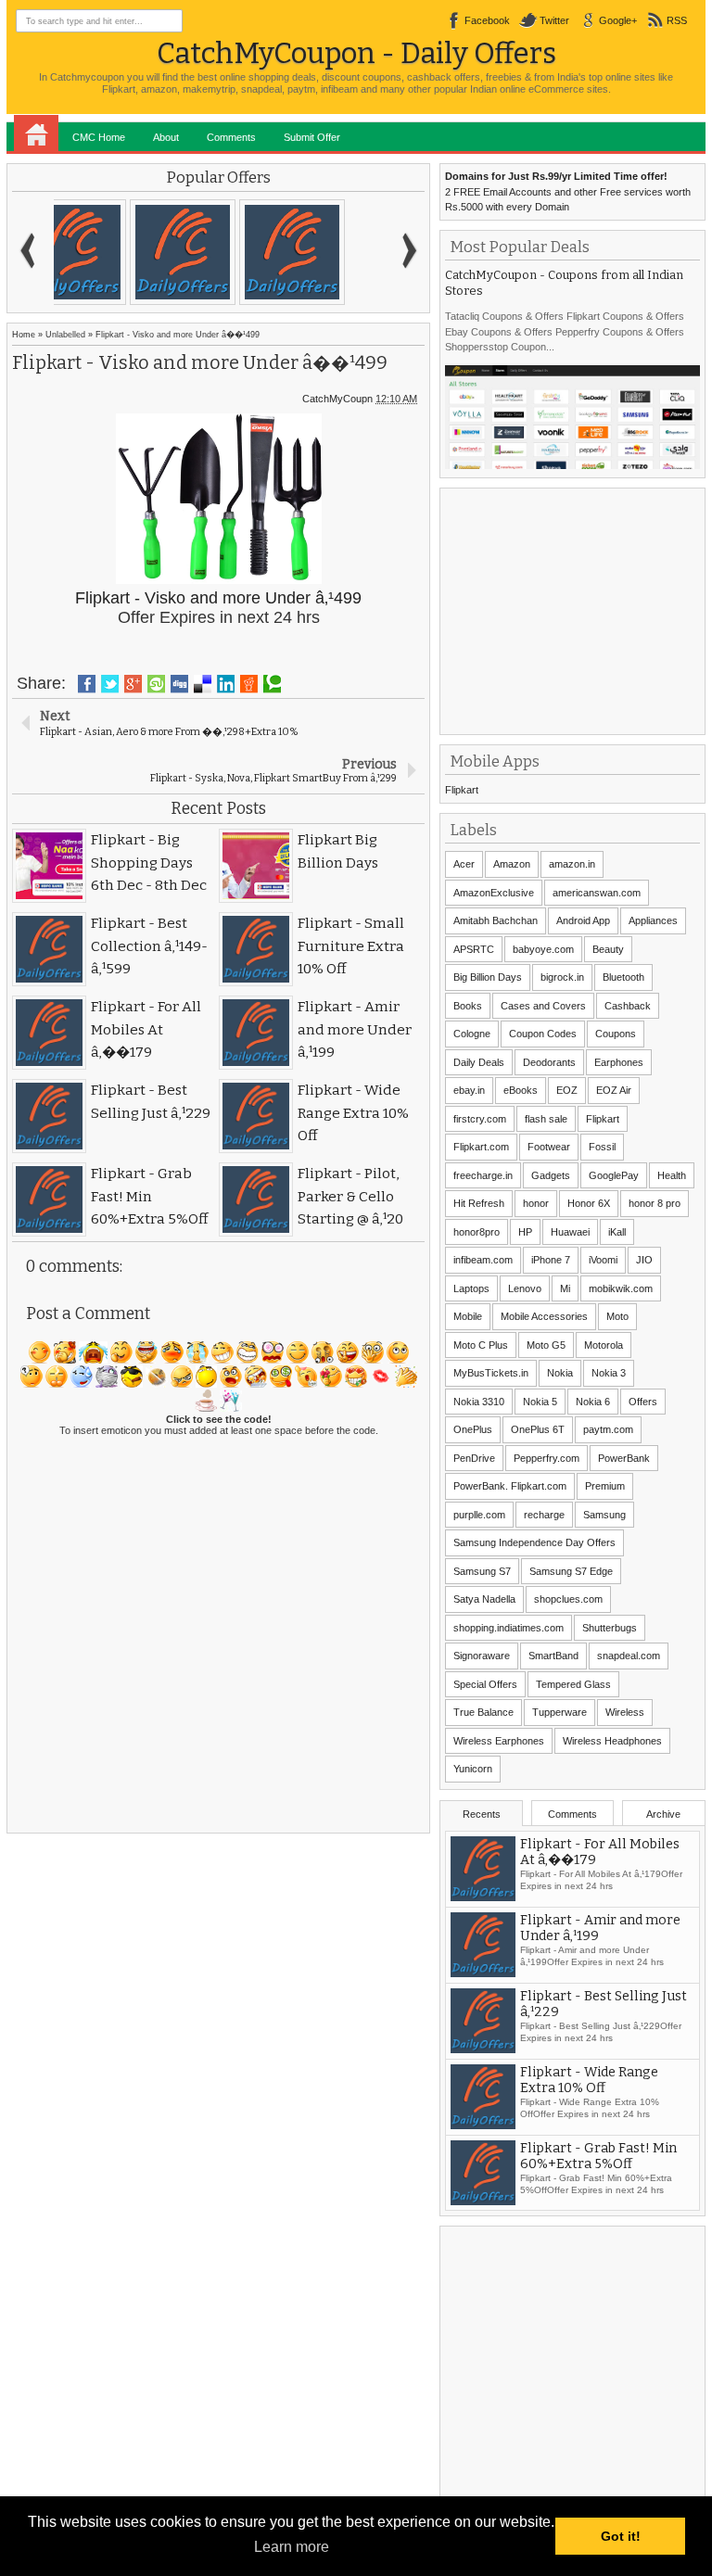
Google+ (618, 20)
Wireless (625, 1712)
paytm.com (608, 1429)
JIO (644, 1260)
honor (536, 1203)
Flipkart (462, 790)
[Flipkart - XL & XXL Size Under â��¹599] (218, 252)
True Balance (483, 1712)
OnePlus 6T (538, 1429)
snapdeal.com (629, 1656)
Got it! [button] (621, 2536)
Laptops (471, 1288)
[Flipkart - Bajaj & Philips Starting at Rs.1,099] (108, 252)
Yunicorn (473, 1769)
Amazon (512, 864)
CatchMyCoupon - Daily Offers (356, 53)
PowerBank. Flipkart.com (510, 1486)
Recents (482, 1814)
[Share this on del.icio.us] (203, 684)
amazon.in (572, 864)
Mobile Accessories (544, 1316)
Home (36, 133)
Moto (617, 1316)
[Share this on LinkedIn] (226, 684)
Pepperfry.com (547, 1458)
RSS (677, 20)
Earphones (619, 1062)
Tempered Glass (573, 1684)
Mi (565, 1288)
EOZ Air (614, 1090)
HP (525, 1232)
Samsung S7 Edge (571, 1571)
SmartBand (553, 1656)
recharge (544, 1515)
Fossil (602, 1147)
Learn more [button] (292, 2547)
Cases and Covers (543, 1006)
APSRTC (474, 949)
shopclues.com (568, 1599)
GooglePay (614, 1175)
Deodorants (549, 1062)
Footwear (549, 1147)
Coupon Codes (543, 1034)
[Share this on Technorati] (272, 684)
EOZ (567, 1090)
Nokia (560, 1373)
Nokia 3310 (479, 1402)
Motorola (604, 1345)
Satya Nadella (484, 1599)
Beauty (608, 949)
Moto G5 (546, 1345)
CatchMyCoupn (337, 399)
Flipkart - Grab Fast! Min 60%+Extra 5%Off (598, 2156)
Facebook (487, 20)
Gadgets (551, 1175)
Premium (605, 1486)
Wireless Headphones (612, 1741)
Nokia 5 (540, 1402)
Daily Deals (479, 1062)
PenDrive (474, 1458)
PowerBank (624, 1458)
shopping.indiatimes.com (509, 1628)
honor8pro (477, 1232)
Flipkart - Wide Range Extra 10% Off (589, 2080)
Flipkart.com (481, 1147)
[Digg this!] (179, 684)
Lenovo (525, 1288)
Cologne (472, 1034)
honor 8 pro (655, 1203)
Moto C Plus (481, 1345)
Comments (231, 137)
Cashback (628, 1006)
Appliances (653, 920)
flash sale (546, 1119)
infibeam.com (483, 1260)
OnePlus (473, 1429)
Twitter (554, 20)
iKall (617, 1232)
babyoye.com (543, 949)
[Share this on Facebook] (87, 684)
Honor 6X (589, 1203)
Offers (643, 1402)
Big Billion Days (488, 977)
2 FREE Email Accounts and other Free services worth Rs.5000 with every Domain (568, 191)
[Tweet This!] (110, 684)
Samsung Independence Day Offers (534, 1542)
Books (468, 1006)
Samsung (604, 1515)
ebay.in (469, 1090)
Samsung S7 (482, 1571)
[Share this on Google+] (133, 684)
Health (672, 1175)
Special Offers (485, 1684)
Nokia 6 (593, 1402)
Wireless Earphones (499, 1741)
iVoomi (603, 1260)
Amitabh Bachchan (496, 920)
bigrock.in (562, 977)
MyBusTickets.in (491, 1373)
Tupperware (559, 1712)
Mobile (468, 1316)
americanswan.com (597, 893)
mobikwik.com (621, 1288)
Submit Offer (312, 137)
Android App (583, 920)
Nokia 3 (609, 1373)
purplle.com (479, 1515)
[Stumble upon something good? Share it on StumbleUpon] (156, 684)
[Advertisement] (578, 609)
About (166, 137)
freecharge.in (483, 1175)
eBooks (521, 1090)
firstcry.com (480, 1119)
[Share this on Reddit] (249, 684)
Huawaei (570, 1232)
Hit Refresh (479, 1203)
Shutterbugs (610, 1628)
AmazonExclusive (494, 893)
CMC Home (99, 137)
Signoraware (482, 1656)
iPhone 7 (551, 1260)
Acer (464, 864)
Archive (663, 1814)
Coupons (616, 1034)
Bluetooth (623, 977)
